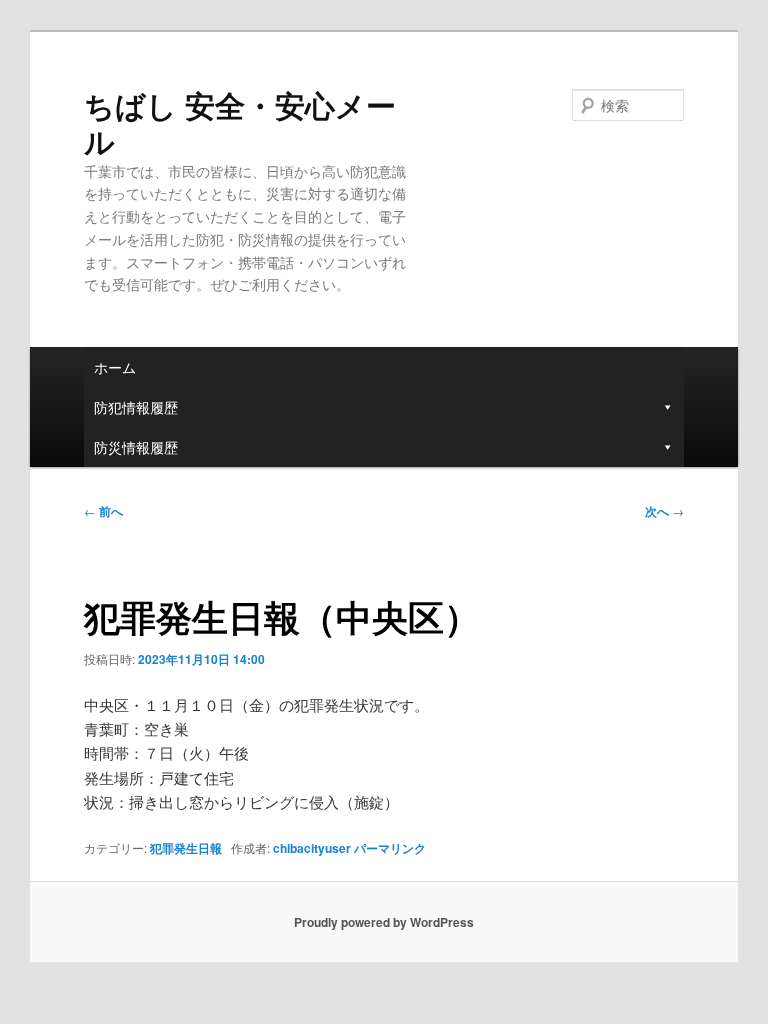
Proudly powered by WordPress (384, 922)
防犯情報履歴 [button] (136, 407)
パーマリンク (390, 848)
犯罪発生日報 (186, 848)
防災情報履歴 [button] (136, 447)
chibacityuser (312, 848)
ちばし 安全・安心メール (240, 122)
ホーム (115, 367)
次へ (664, 511)
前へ (103, 511)
